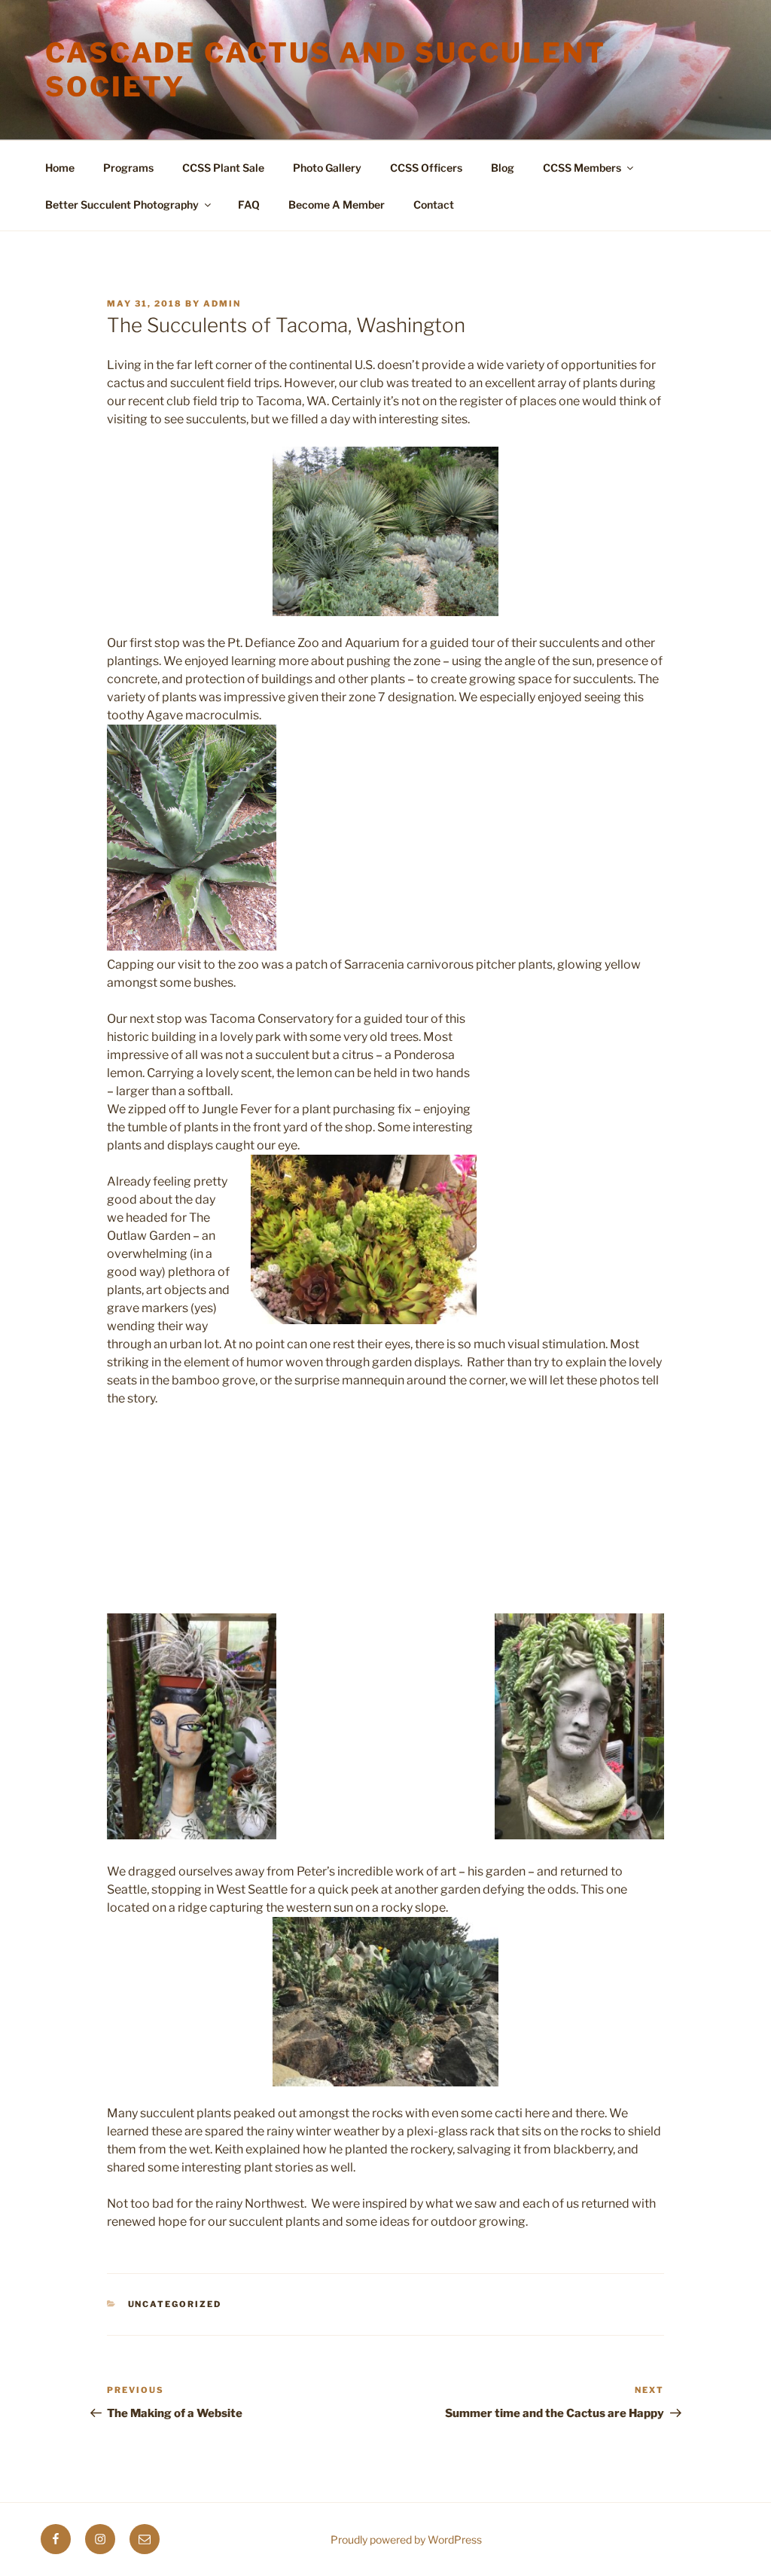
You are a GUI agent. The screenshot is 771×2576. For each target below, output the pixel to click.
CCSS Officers (426, 168)
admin (222, 304)
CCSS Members (582, 168)
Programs (128, 168)
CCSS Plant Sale (223, 168)
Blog (503, 168)
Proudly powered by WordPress (406, 2539)
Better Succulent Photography (122, 204)
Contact (434, 204)
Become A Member (337, 204)
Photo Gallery (327, 168)
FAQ (249, 204)
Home (60, 168)
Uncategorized (175, 2304)
